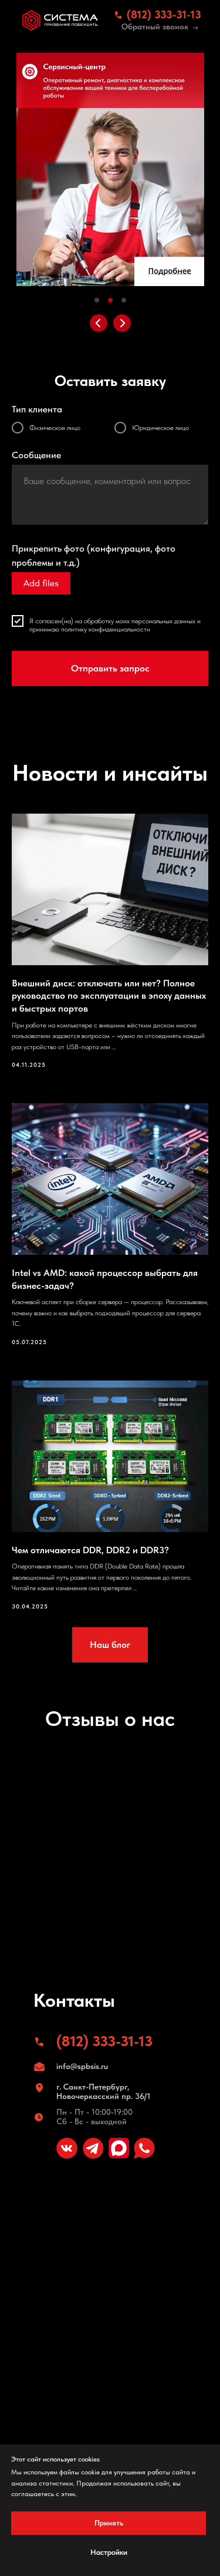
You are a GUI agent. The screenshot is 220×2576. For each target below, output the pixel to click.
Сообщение (36, 455)
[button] (195, 28)
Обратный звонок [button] (155, 26)
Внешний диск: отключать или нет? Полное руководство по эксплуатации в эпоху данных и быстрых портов (109, 996)
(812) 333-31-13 (164, 14)
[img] (60, 20)
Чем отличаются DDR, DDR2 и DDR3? (90, 1550)
